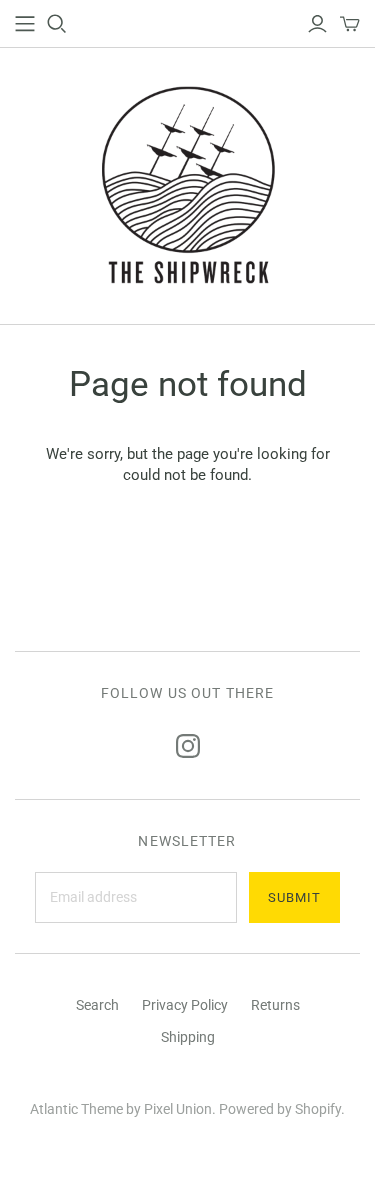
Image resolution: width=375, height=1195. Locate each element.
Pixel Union (178, 1109)
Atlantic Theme (76, 1109)
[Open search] (57, 24)
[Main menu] (25, 24)
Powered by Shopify (280, 1109)
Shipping (188, 1037)
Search (97, 1005)
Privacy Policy (185, 1005)
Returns (275, 1005)
